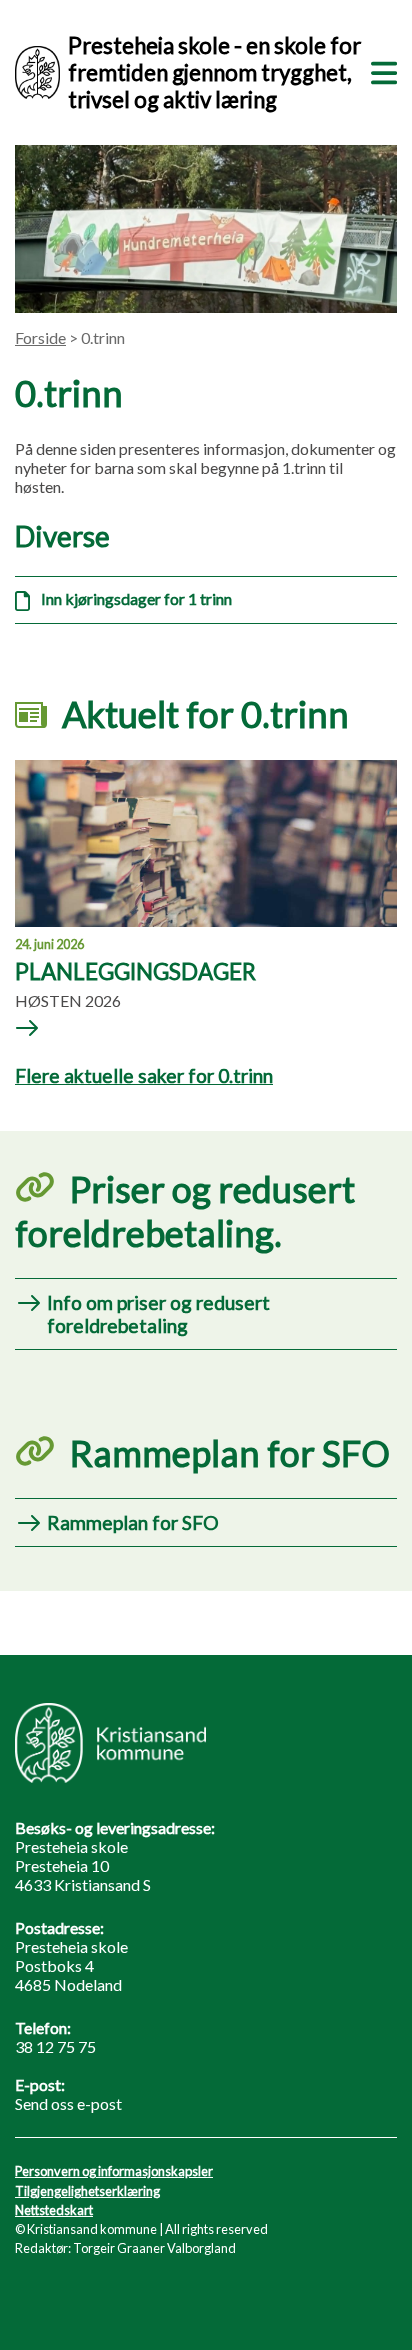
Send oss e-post (68, 2103)
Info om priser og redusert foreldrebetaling (158, 1314)
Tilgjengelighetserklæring (87, 2191)
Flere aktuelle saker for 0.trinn (144, 1075)
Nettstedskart (54, 2210)
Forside (40, 337)
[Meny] (380, 70)
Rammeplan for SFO (133, 1522)
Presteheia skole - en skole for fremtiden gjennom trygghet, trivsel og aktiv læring (214, 72)
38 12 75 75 (55, 2046)
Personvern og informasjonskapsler (114, 2171)
